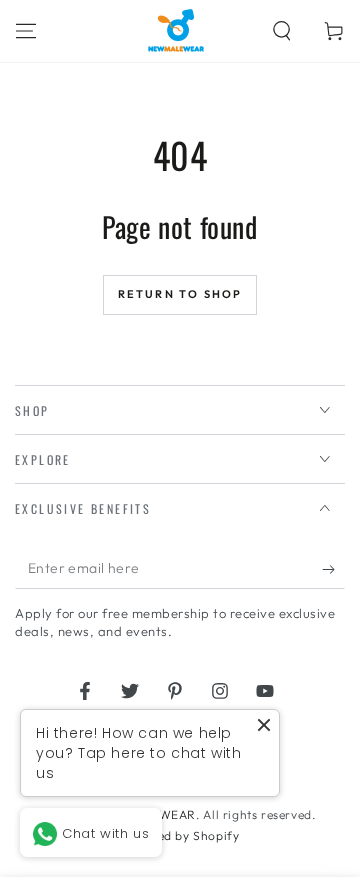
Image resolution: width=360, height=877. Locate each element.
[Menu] (26, 31)
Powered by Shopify (180, 835)
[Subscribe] (333, 569)
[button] (282, 31)
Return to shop (180, 294)
